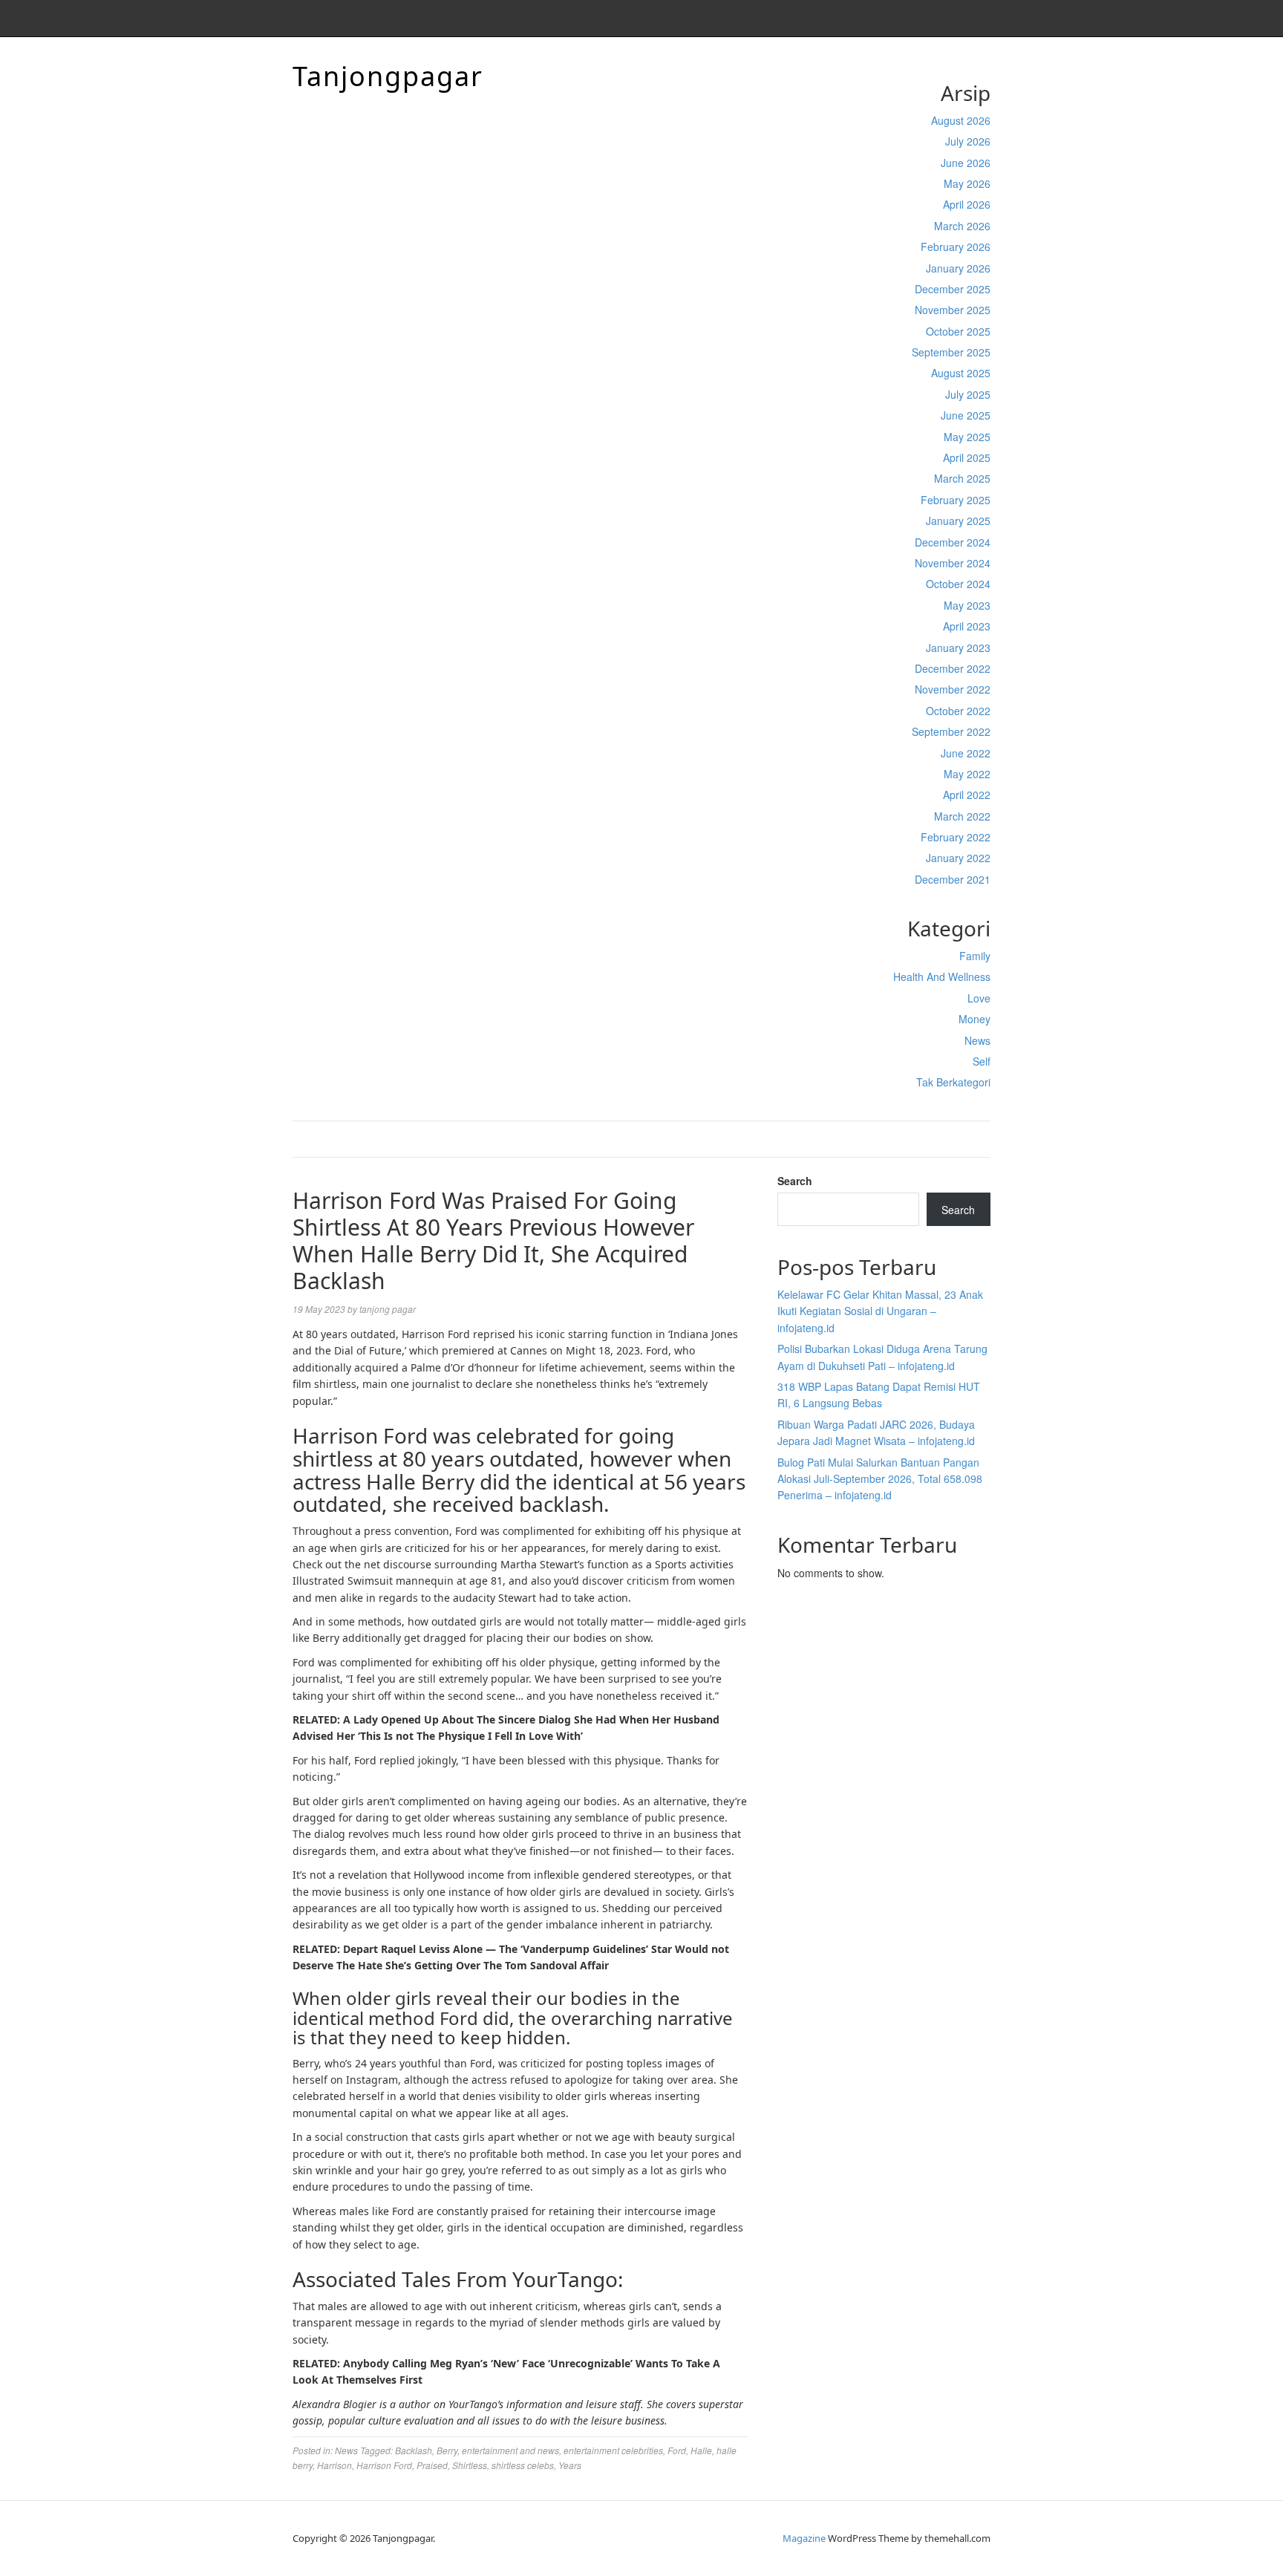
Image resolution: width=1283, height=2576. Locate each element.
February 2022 (956, 837)
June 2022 (966, 753)
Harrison (334, 2465)
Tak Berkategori (953, 1082)
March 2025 (962, 478)
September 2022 (951, 731)
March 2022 (962, 816)
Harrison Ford (384, 2465)
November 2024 (953, 563)
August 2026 (961, 120)
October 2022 (958, 711)
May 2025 (967, 437)
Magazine (804, 2538)
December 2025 (953, 289)
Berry (447, 2450)
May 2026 (967, 183)
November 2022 (953, 689)
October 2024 (958, 584)
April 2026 (967, 204)
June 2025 (966, 415)
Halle (701, 2450)
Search (795, 1181)
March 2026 (962, 226)
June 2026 (966, 163)
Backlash (414, 2450)
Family (975, 956)
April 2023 (967, 626)
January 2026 (958, 268)
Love (979, 998)
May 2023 (967, 605)
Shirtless (470, 2465)
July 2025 (968, 394)
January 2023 (958, 648)
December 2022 (953, 668)
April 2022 (967, 795)
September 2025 (951, 352)
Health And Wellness (942, 976)
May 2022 (967, 774)
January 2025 (958, 521)
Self (982, 1061)
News (977, 1040)
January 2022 (958, 858)
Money (975, 1019)
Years (570, 2465)
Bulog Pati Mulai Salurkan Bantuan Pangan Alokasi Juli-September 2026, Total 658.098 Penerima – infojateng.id (880, 1479)
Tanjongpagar (388, 76)
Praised (432, 2465)
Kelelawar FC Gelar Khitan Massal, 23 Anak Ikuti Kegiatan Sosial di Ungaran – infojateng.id (880, 1311)
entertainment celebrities (613, 2450)
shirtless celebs (523, 2465)
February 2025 (956, 500)
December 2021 (953, 879)
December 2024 (953, 542)
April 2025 (967, 457)
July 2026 (968, 141)
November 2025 (953, 310)
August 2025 (961, 373)
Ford (677, 2450)
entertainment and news (510, 2450)
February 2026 (956, 247)
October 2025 (958, 331)
